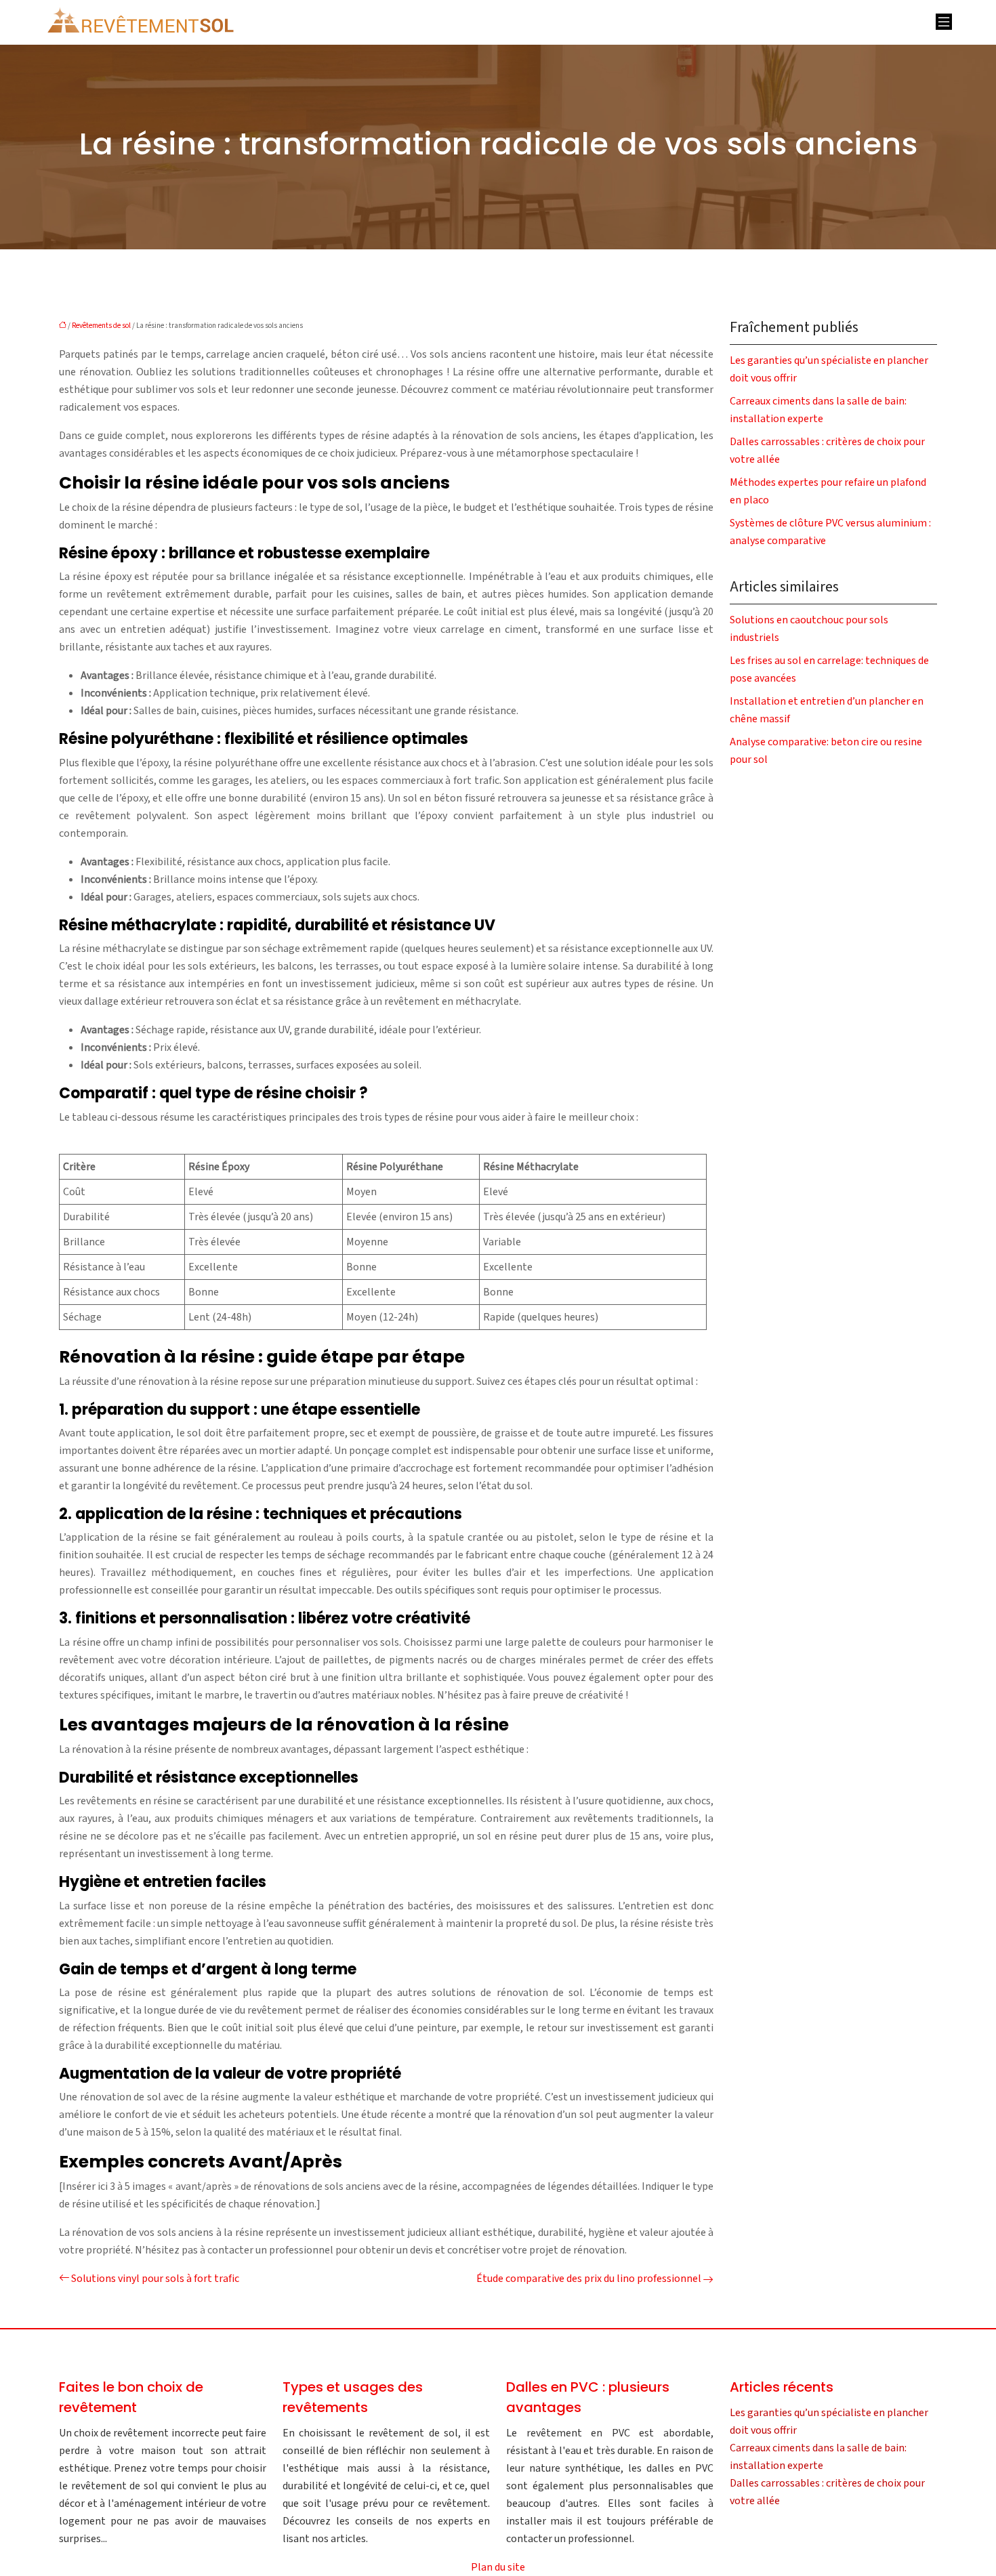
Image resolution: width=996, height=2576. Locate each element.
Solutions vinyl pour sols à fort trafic (155, 2279)
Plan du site (498, 2567)
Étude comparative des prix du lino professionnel (589, 2279)
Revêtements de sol (101, 326)
